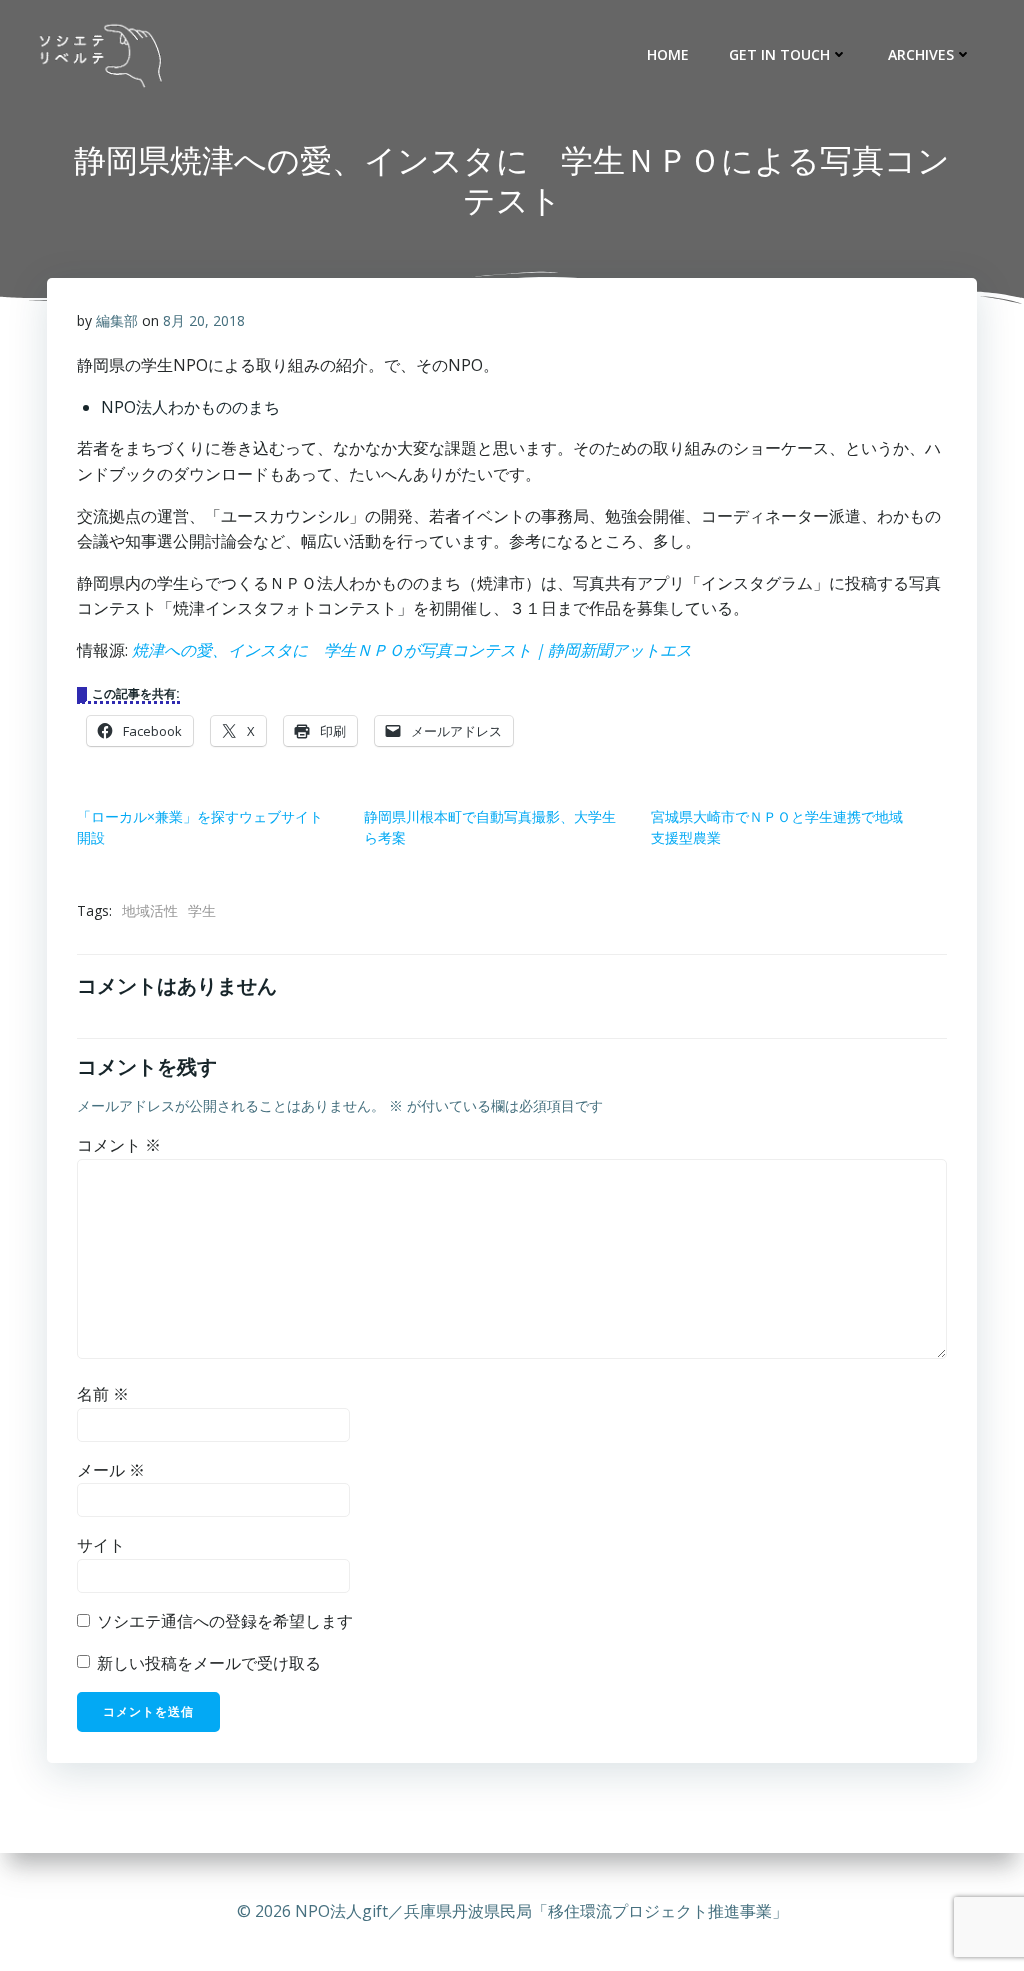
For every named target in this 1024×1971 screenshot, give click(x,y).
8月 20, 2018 (204, 320)
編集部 (117, 320)
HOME (668, 54)
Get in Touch (779, 54)
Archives (921, 54)
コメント (119, 1145)
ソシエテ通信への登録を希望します (223, 1621)
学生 (202, 910)
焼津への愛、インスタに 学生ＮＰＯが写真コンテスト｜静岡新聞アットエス (412, 650)
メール (111, 1470)
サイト (101, 1545)
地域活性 (150, 910)
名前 (103, 1394)
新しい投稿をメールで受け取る (209, 1663)
